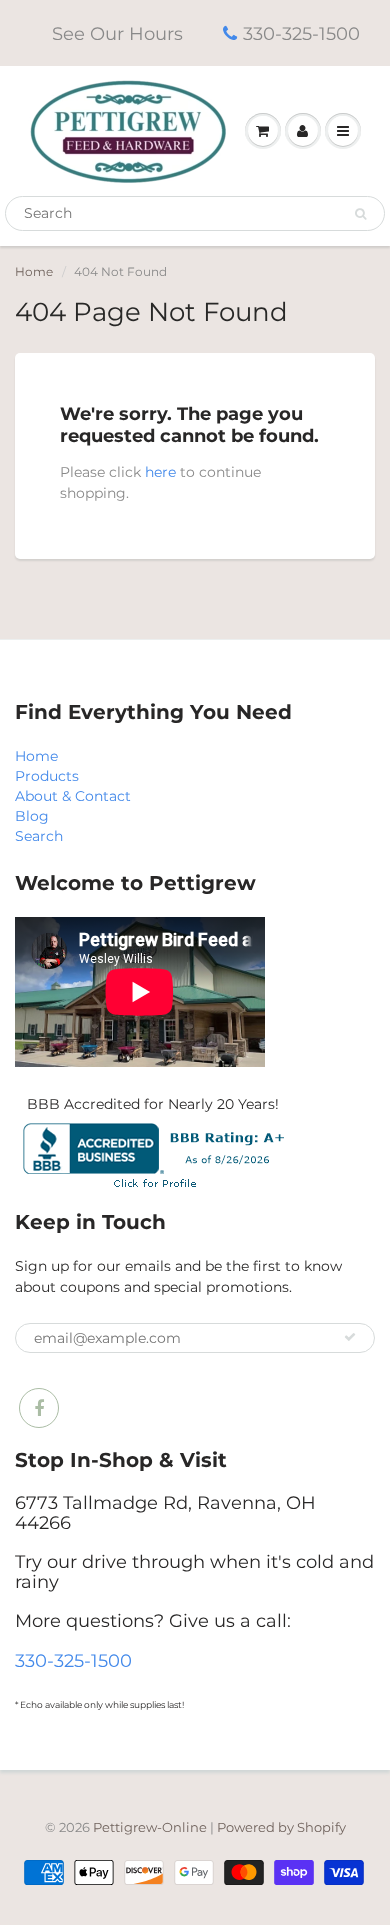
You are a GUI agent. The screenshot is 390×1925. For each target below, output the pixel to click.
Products (47, 776)
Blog (32, 816)
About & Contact (73, 796)
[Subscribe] (350, 1337)
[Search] (360, 214)
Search (39, 836)
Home (34, 271)
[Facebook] (39, 1408)
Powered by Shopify (281, 1827)
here (160, 472)
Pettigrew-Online (150, 1827)
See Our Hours (117, 34)
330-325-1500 (301, 34)
